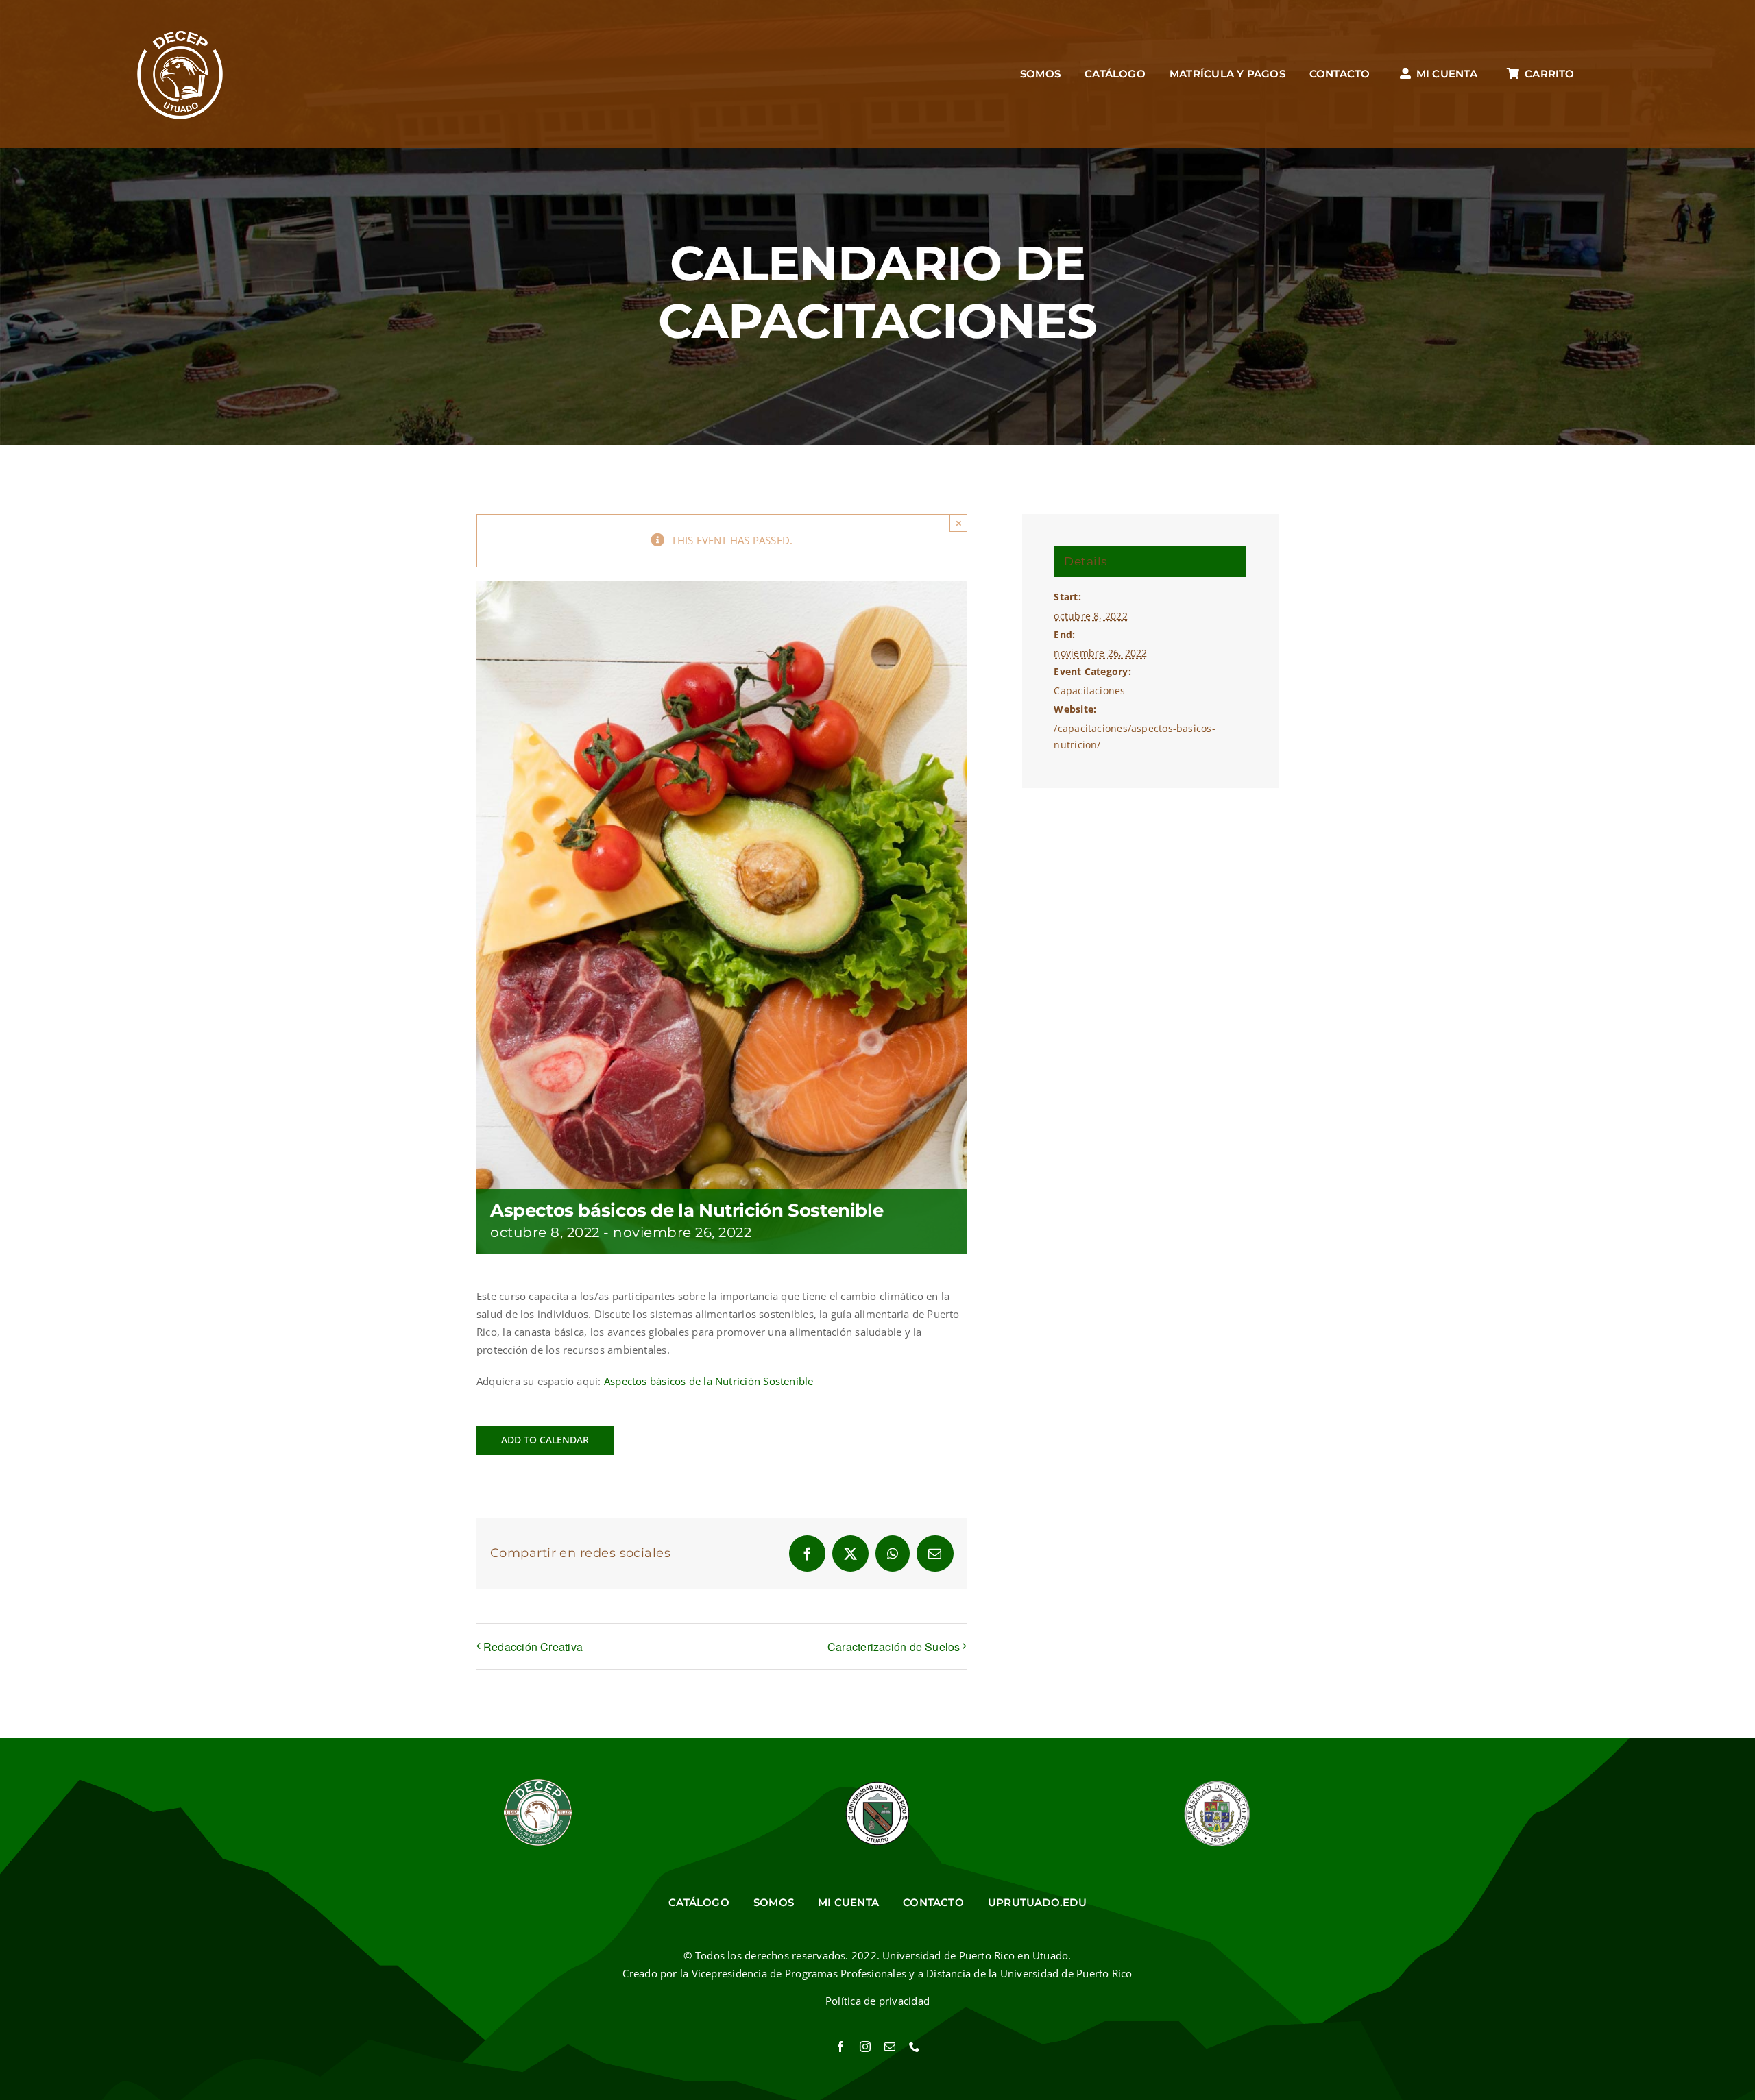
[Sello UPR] (1217, 1784)
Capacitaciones (1089, 691)
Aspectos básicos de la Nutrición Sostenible (709, 1381)
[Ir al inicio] (181, 74)
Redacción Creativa (533, 1647)
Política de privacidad (877, 2001)
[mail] (890, 2047)
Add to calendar (545, 1440)
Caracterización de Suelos (894, 1647)
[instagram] (865, 2047)
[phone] (915, 2047)
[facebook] (840, 2047)
